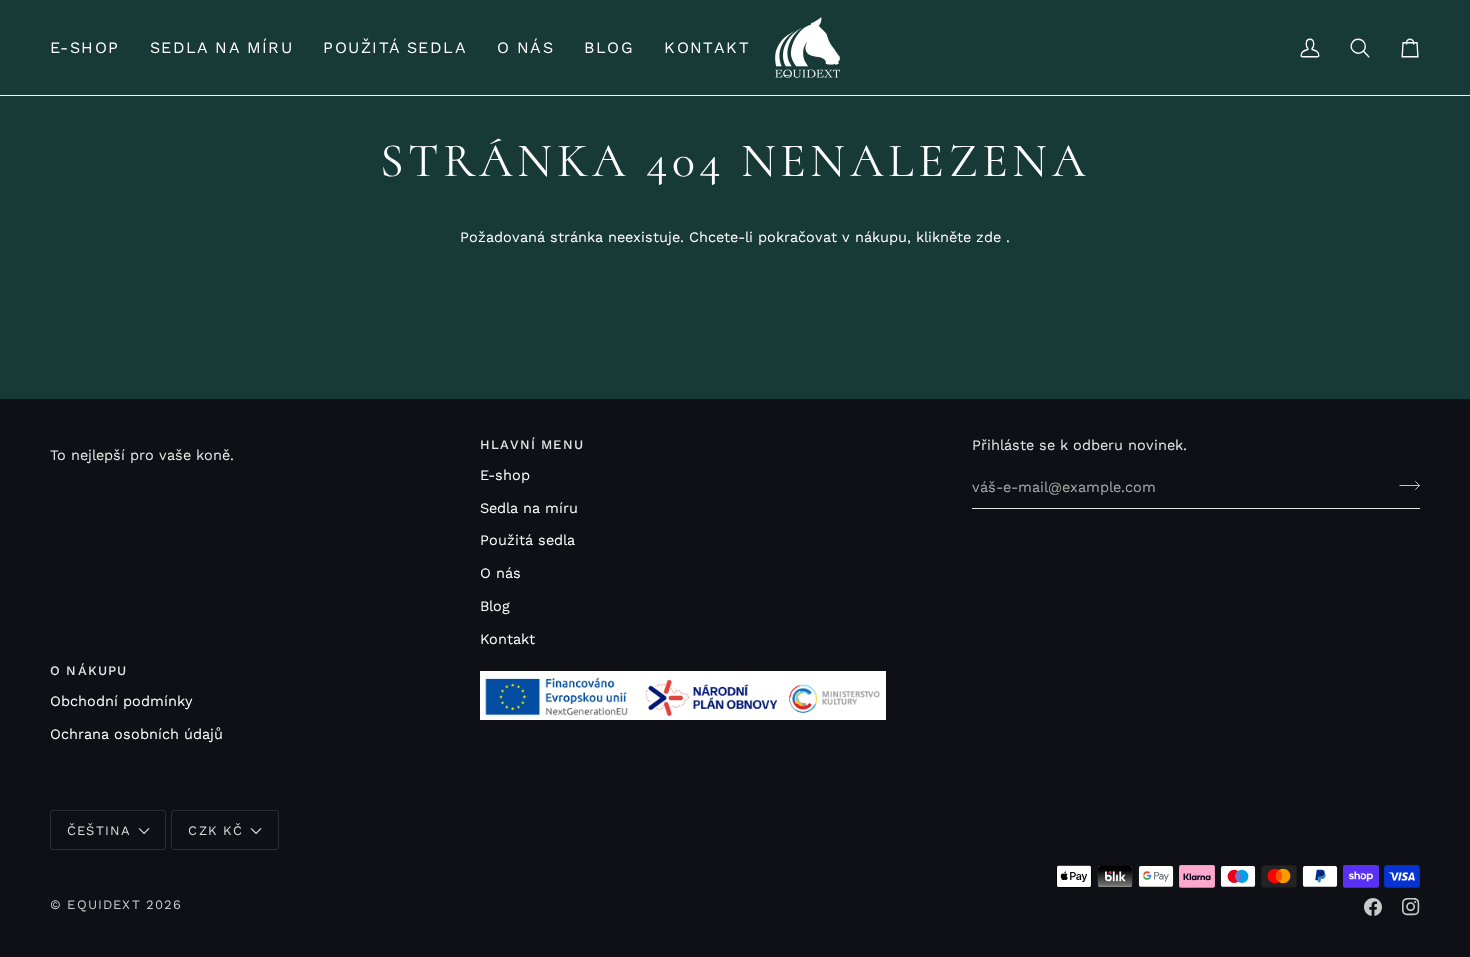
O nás (500, 573)
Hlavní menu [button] (532, 444)
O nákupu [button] (88, 670)
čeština (99, 830)
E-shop (505, 475)
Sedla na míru (529, 508)
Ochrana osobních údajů (136, 734)
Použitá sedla (527, 540)
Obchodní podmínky (121, 701)
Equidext (103, 904)
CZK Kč (215, 830)
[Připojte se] (1403, 485)
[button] (92, 47)
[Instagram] (1411, 907)
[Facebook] (1373, 907)
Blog (495, 606)
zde (988, 237)
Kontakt (507, 639)
